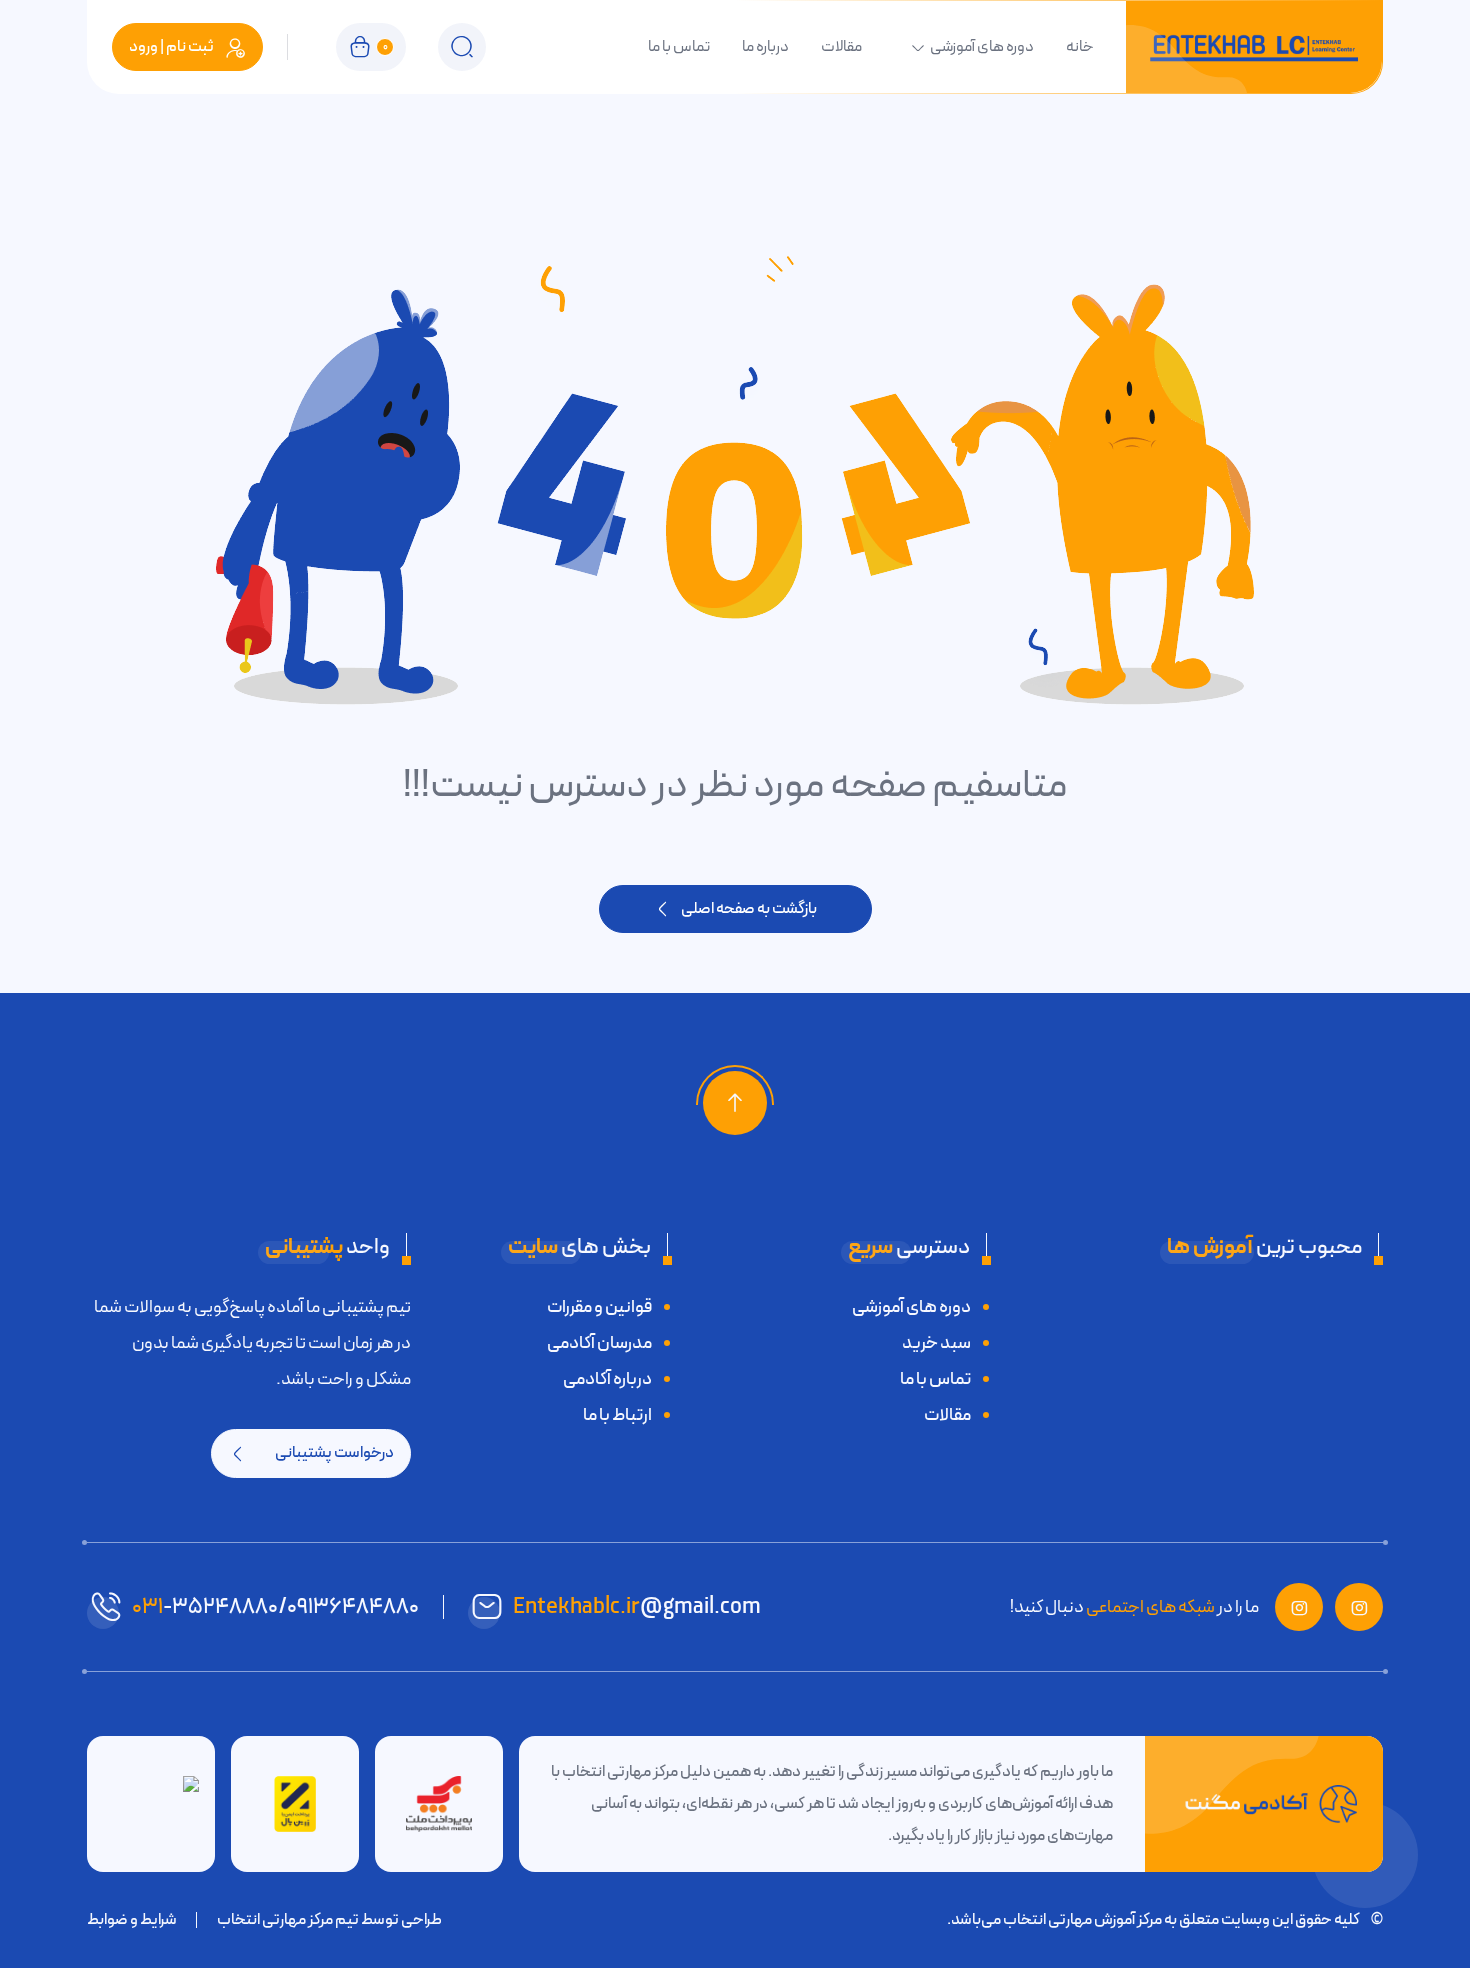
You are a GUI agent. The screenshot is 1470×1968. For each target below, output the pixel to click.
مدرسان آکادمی (599, 1343)
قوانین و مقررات (599, 1307)
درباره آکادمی (607, 1379)
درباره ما (765, 46)
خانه (1080, 46)
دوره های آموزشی (982, 46)
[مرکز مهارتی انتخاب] (1254, 47)
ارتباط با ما (617, 1415)
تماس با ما (679, 46)
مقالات (841, 46)
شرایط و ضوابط (132, 1920)
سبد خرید (936, 1343)
